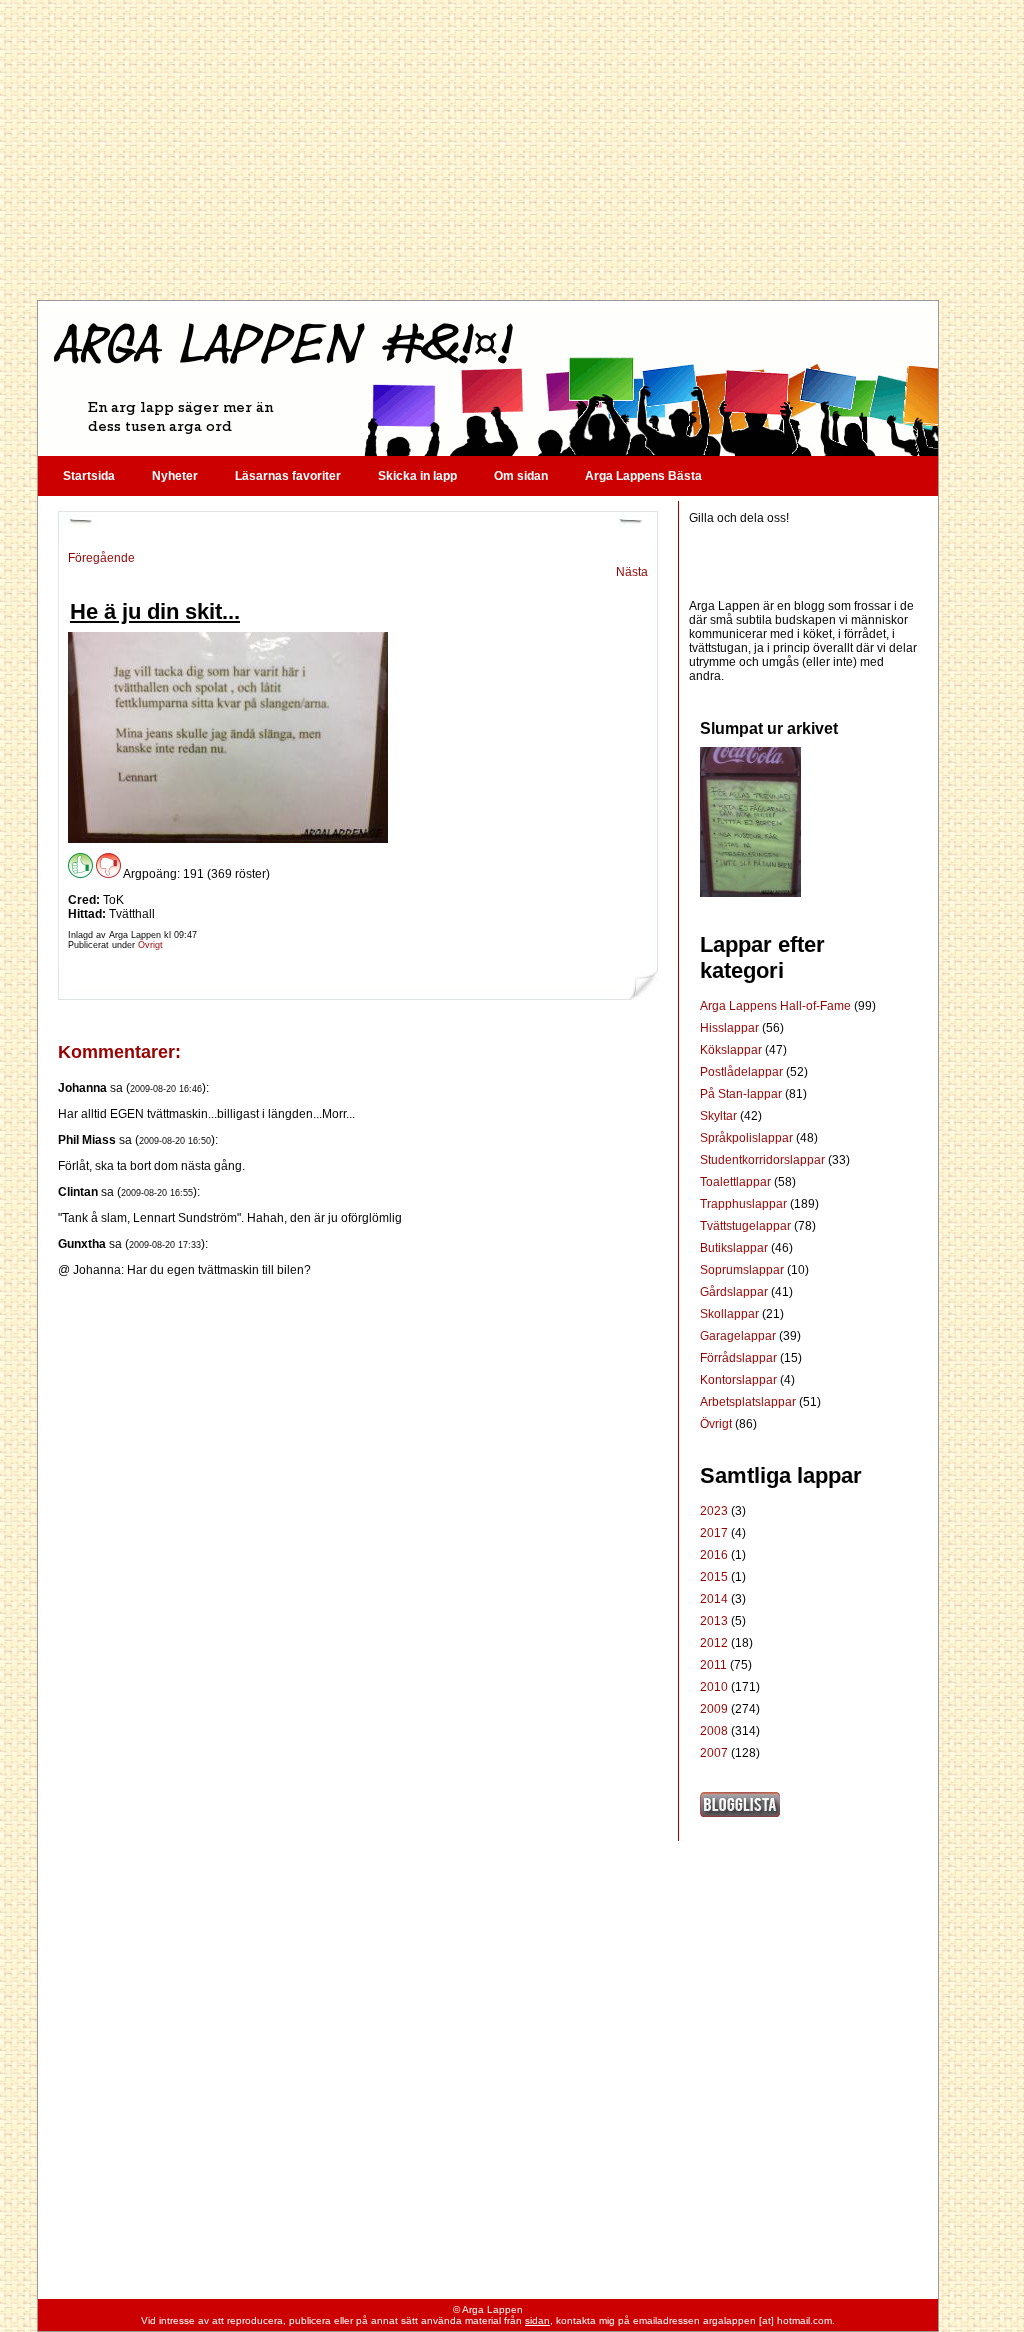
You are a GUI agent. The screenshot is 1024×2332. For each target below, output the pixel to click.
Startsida (89, 476)
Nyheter (175, 476)
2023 (714, 1511)
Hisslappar (731, 1028)
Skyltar (720, 1116)
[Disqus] (358, 1527)
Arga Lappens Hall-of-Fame (777, 1006)
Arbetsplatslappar (749, 1402)
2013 (714, 1621)
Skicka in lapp (417, 476)
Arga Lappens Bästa (643, 476)
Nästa (632, 572)
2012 (714, 1643)
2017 (714, 1533)
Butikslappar (735, 1248)
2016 (714, 1555)
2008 (714, 1731)
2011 (713, 1665)
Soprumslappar (743, 1270)
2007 (714, 1753)
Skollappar (731, 1314)
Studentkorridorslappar (764, 1160)
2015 (714, 1577)
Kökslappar (732, 1050)
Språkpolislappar (748, 1138)
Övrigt (150, 945)
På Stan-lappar (742, 1094)
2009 (714, 1709)
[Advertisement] (487, 150)
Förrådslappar (740, 1358)
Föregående (101, 558)
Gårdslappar (735, 1292)
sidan (537, 2320)
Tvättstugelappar (747, 1226)
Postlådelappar (743, 1072)
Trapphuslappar (745, 1204)
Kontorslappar (740, 1380)
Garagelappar (739, 1336)
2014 (714, 1599)
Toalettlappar (737, 1182)
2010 (714, 1687)
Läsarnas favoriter (288, 476)
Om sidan (521, 476)
